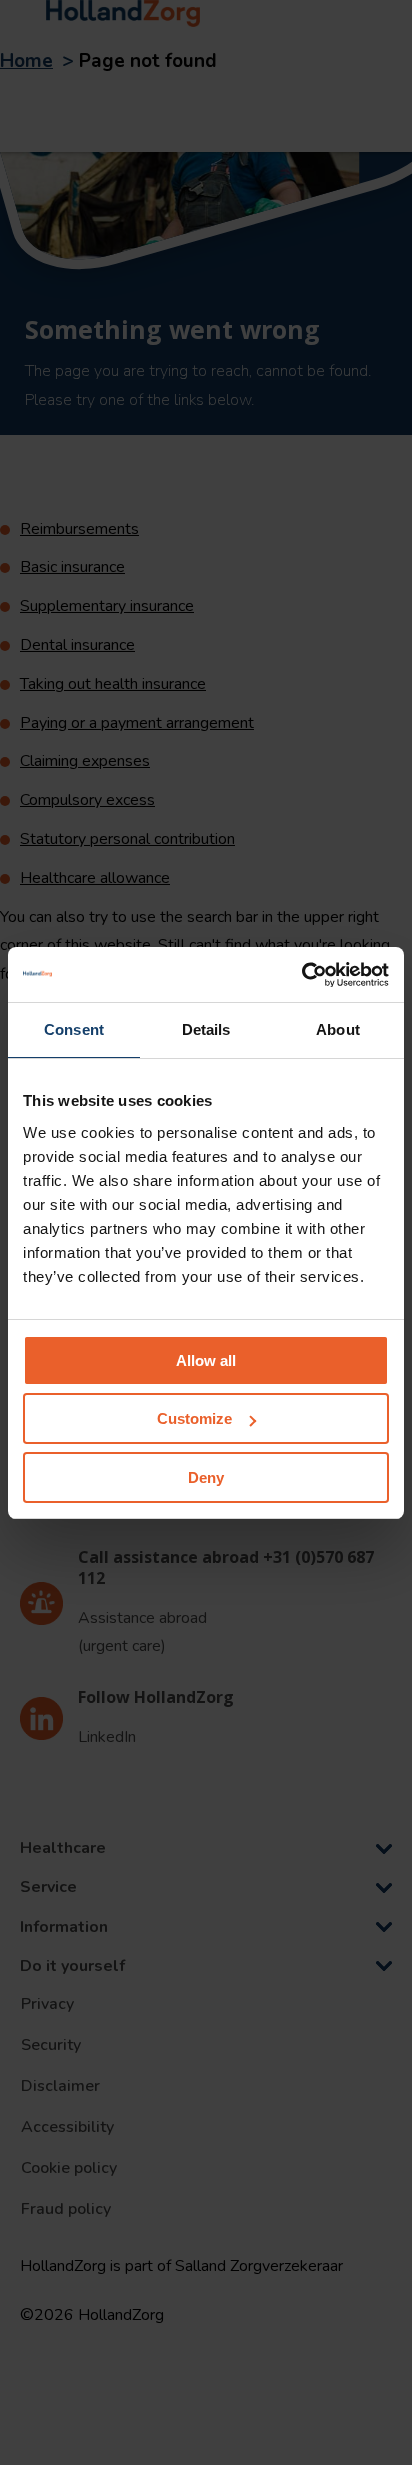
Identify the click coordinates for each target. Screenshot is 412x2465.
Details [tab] (206, 1029)
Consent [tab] (74, 1029)
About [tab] (338, 1029)
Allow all (206, 1360)
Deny (206, 1477)
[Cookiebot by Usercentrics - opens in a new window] (301, 975)
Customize (194, 1418)
